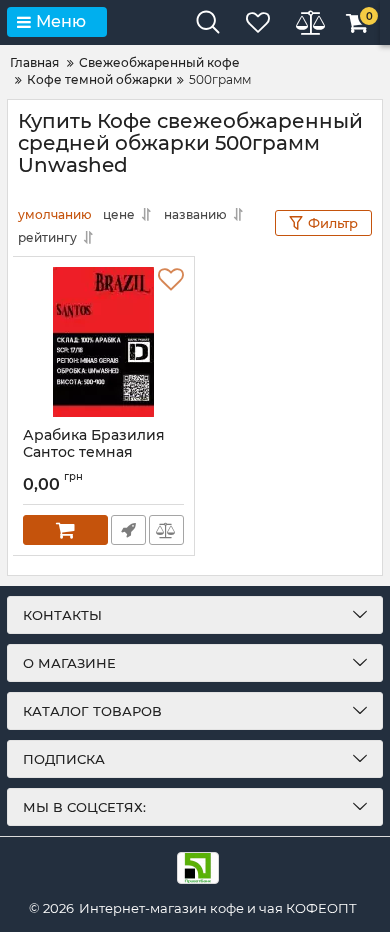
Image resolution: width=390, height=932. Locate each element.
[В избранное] (171, 280)
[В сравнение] (166, 530)
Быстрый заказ (128, 530)
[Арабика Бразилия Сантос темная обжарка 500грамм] (103, 342)
